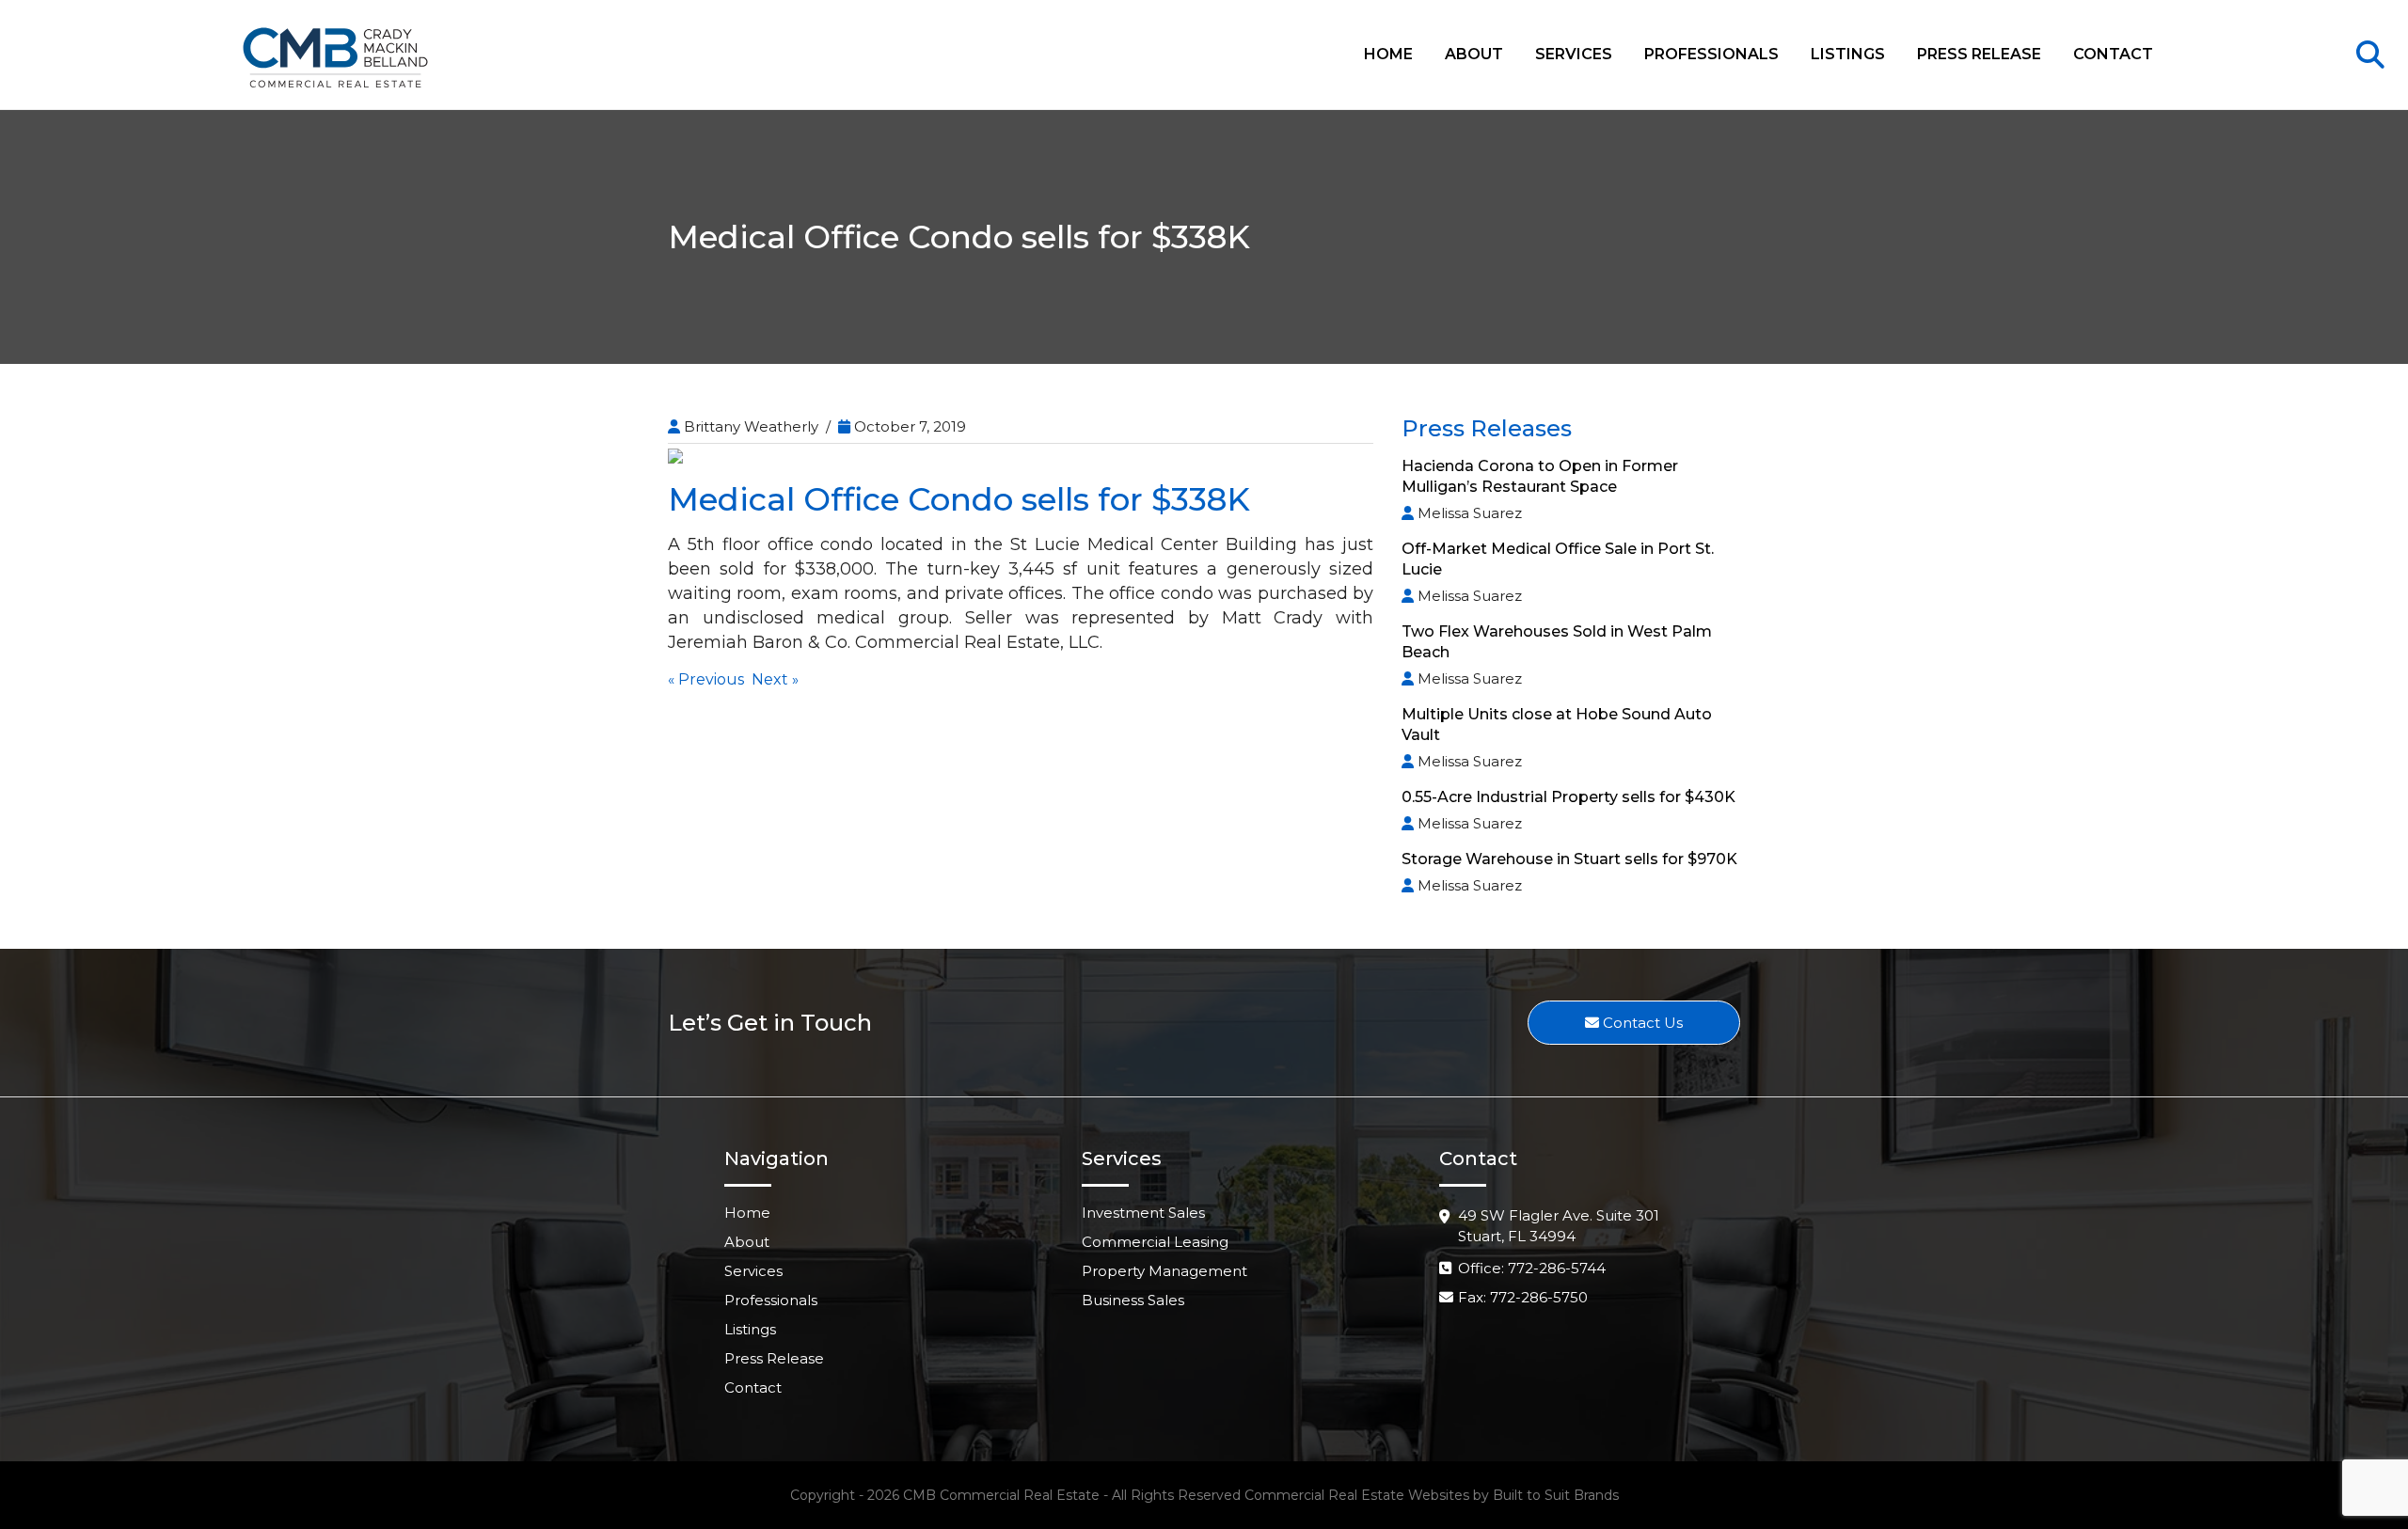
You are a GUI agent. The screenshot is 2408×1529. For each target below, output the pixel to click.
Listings (1848, 54)
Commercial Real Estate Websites (1357, 1495)
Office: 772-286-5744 (1532, 1268)
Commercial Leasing (1155, 1242)
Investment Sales (1143, 1213)
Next (770, 679)
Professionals (1711, 54)
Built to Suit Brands (1556, 1495)
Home (1388, 54)
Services (1574, 54)
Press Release (1979, 54)
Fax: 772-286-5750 (1523, 1297)
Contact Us (1641, 1023)
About (1474, 54)
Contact (2113, 54)
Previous (711, 679)
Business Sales (1133, 1300)
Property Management (1164, 1271)
